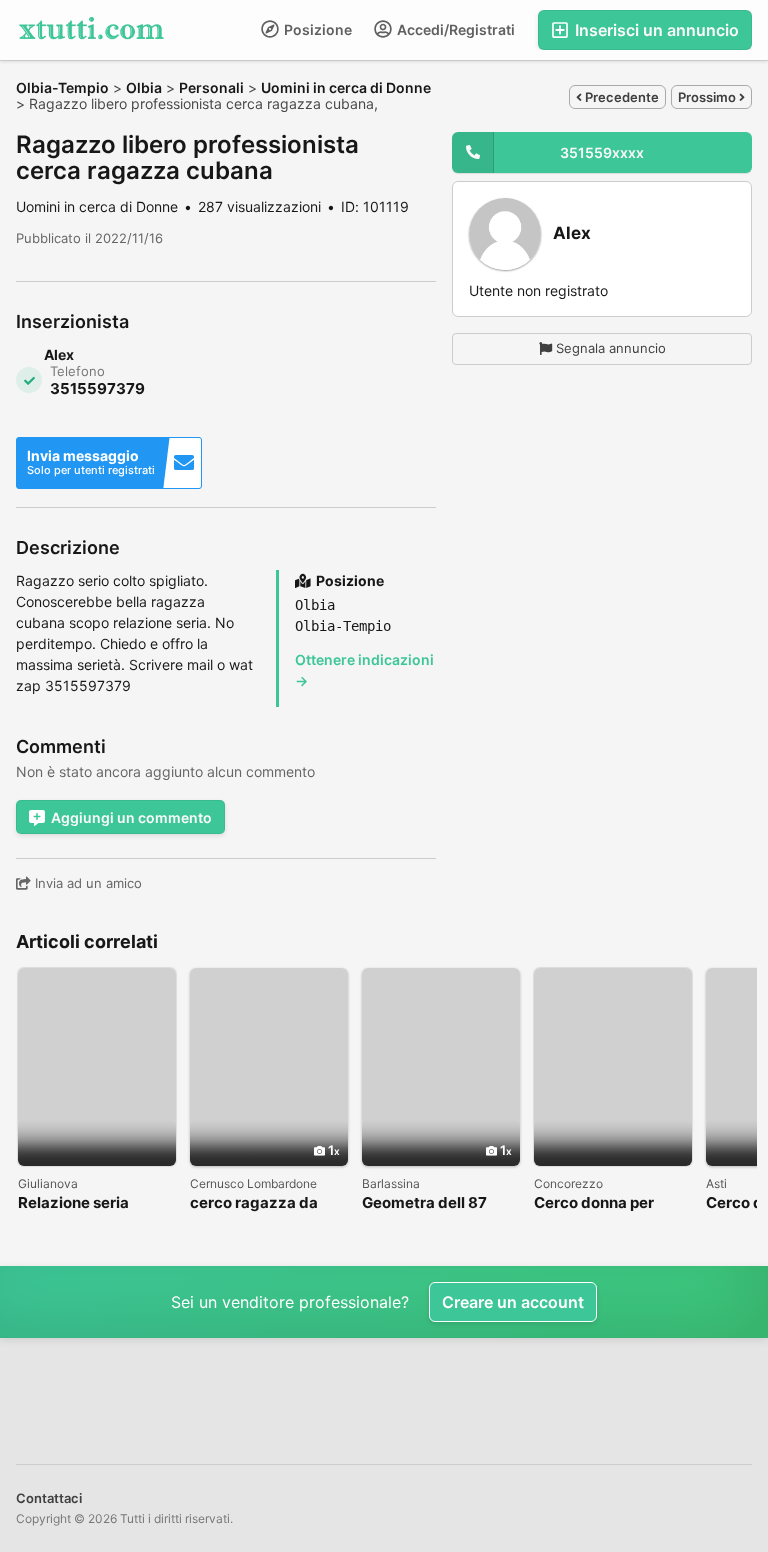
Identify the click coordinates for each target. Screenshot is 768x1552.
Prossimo (708, 97)
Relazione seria (73, 1203)
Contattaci (49, 1498)
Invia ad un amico (86, 883)
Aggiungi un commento (131, 817)
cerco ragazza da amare (254, 1203)
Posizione (316, 29)
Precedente (620, 97)
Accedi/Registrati (454, 29)
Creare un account (513, 1302)
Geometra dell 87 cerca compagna (424, 1203)
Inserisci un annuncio (655, 30)
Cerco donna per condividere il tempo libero (608, 1203)
